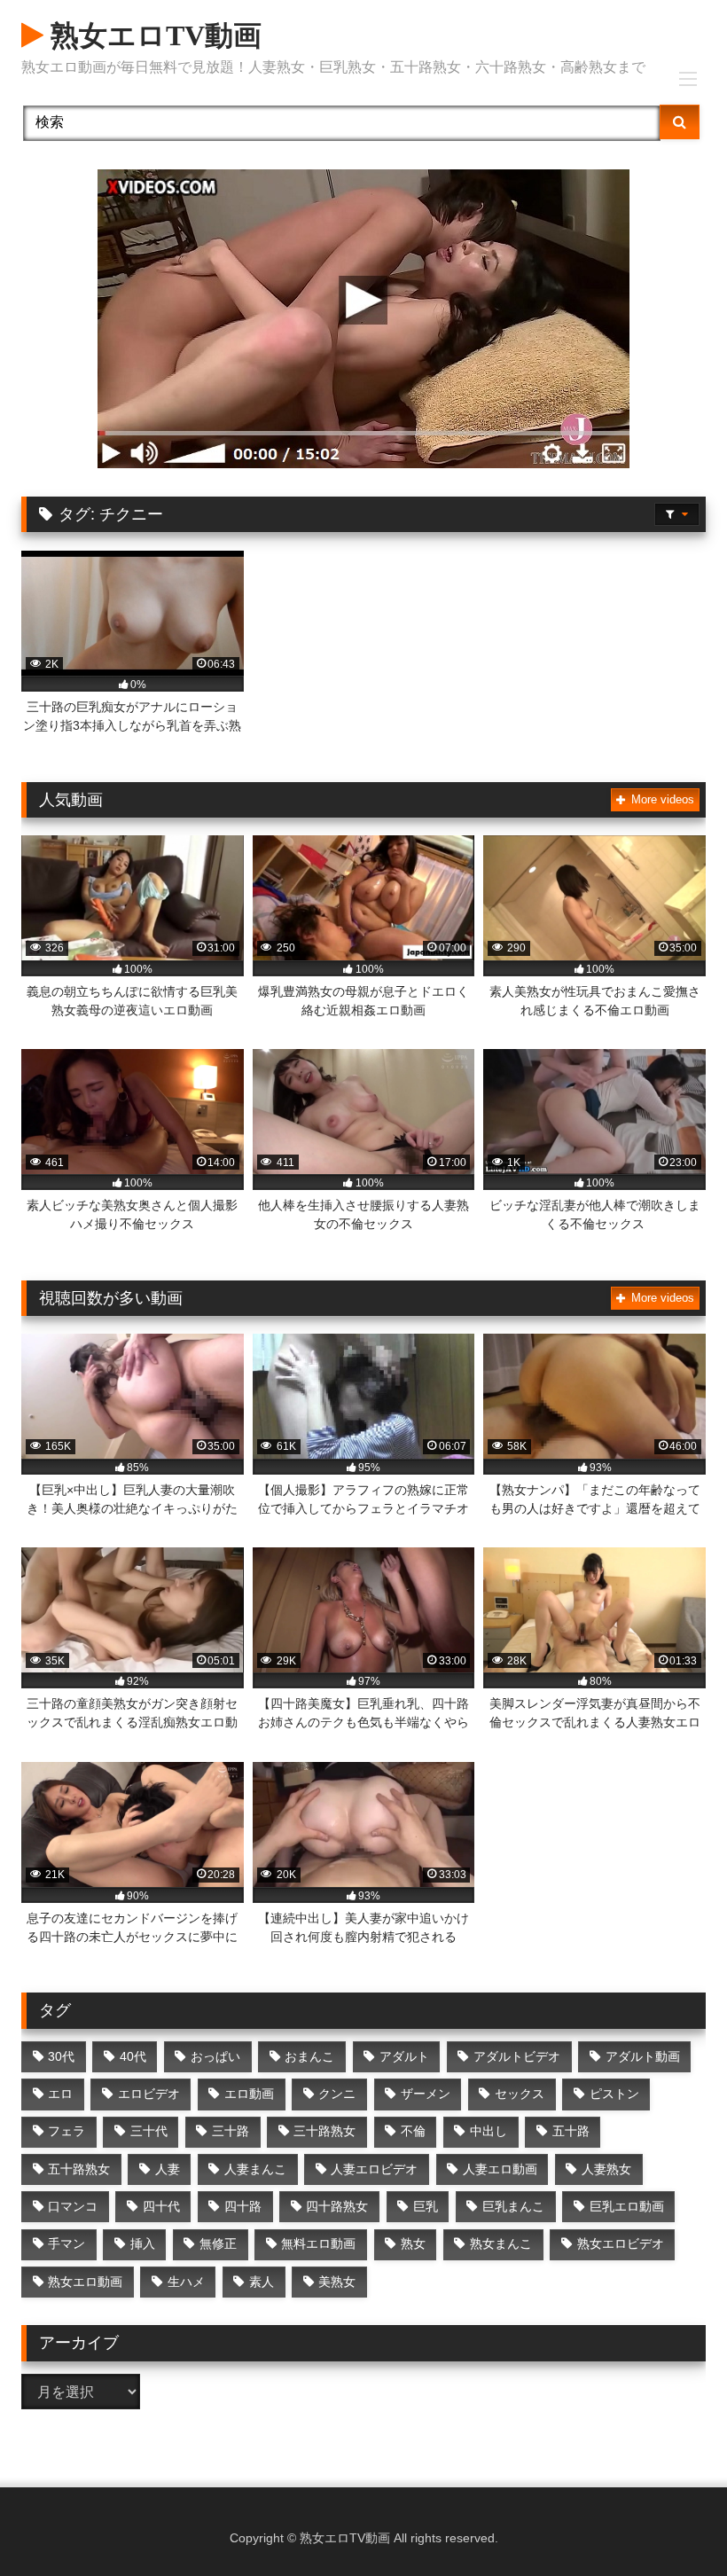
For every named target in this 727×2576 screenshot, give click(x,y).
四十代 (161, 2206)
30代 (61, 2056)
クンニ (337, 2094)
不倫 (413, 2131)
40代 (133, 2056)
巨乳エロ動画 (627, 2206)
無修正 (218, 2243)
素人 (262, 2282)
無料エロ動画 (318, 2243)
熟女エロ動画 (85, 2282)
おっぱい (215, 2056)
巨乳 (426, 2206)
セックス (520, 2094)
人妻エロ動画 (500, 2169)
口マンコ (73, 2206)
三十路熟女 (324, 2131)
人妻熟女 (606, 2169)
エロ (60, 2094)
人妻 (168, 2169)
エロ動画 (249, 2094)
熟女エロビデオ (621, 2243)
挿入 (143, 2243)
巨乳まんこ (513, 2206)
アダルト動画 (643, 2056)
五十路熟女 (79, 2169)
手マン (66, 2243)
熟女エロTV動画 (152, 35)
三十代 (149, 2131)
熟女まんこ (501, 2243)
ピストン (614, 2094)
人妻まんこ (255, 2169)
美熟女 (337, 2282)
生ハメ (186, 2282)
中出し (489, 2131)
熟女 (413, 2243)
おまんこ (309, 2056)
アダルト (404, 2056)
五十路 (571, 2131)
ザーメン (426, 2094)
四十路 (243, 2206)
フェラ (66, 2131)
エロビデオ (149, 2094)
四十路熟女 (337, 2206)
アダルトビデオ (517, 2056)
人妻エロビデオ (374, 2169)
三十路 (231, 2131)
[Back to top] (672, 2523)
